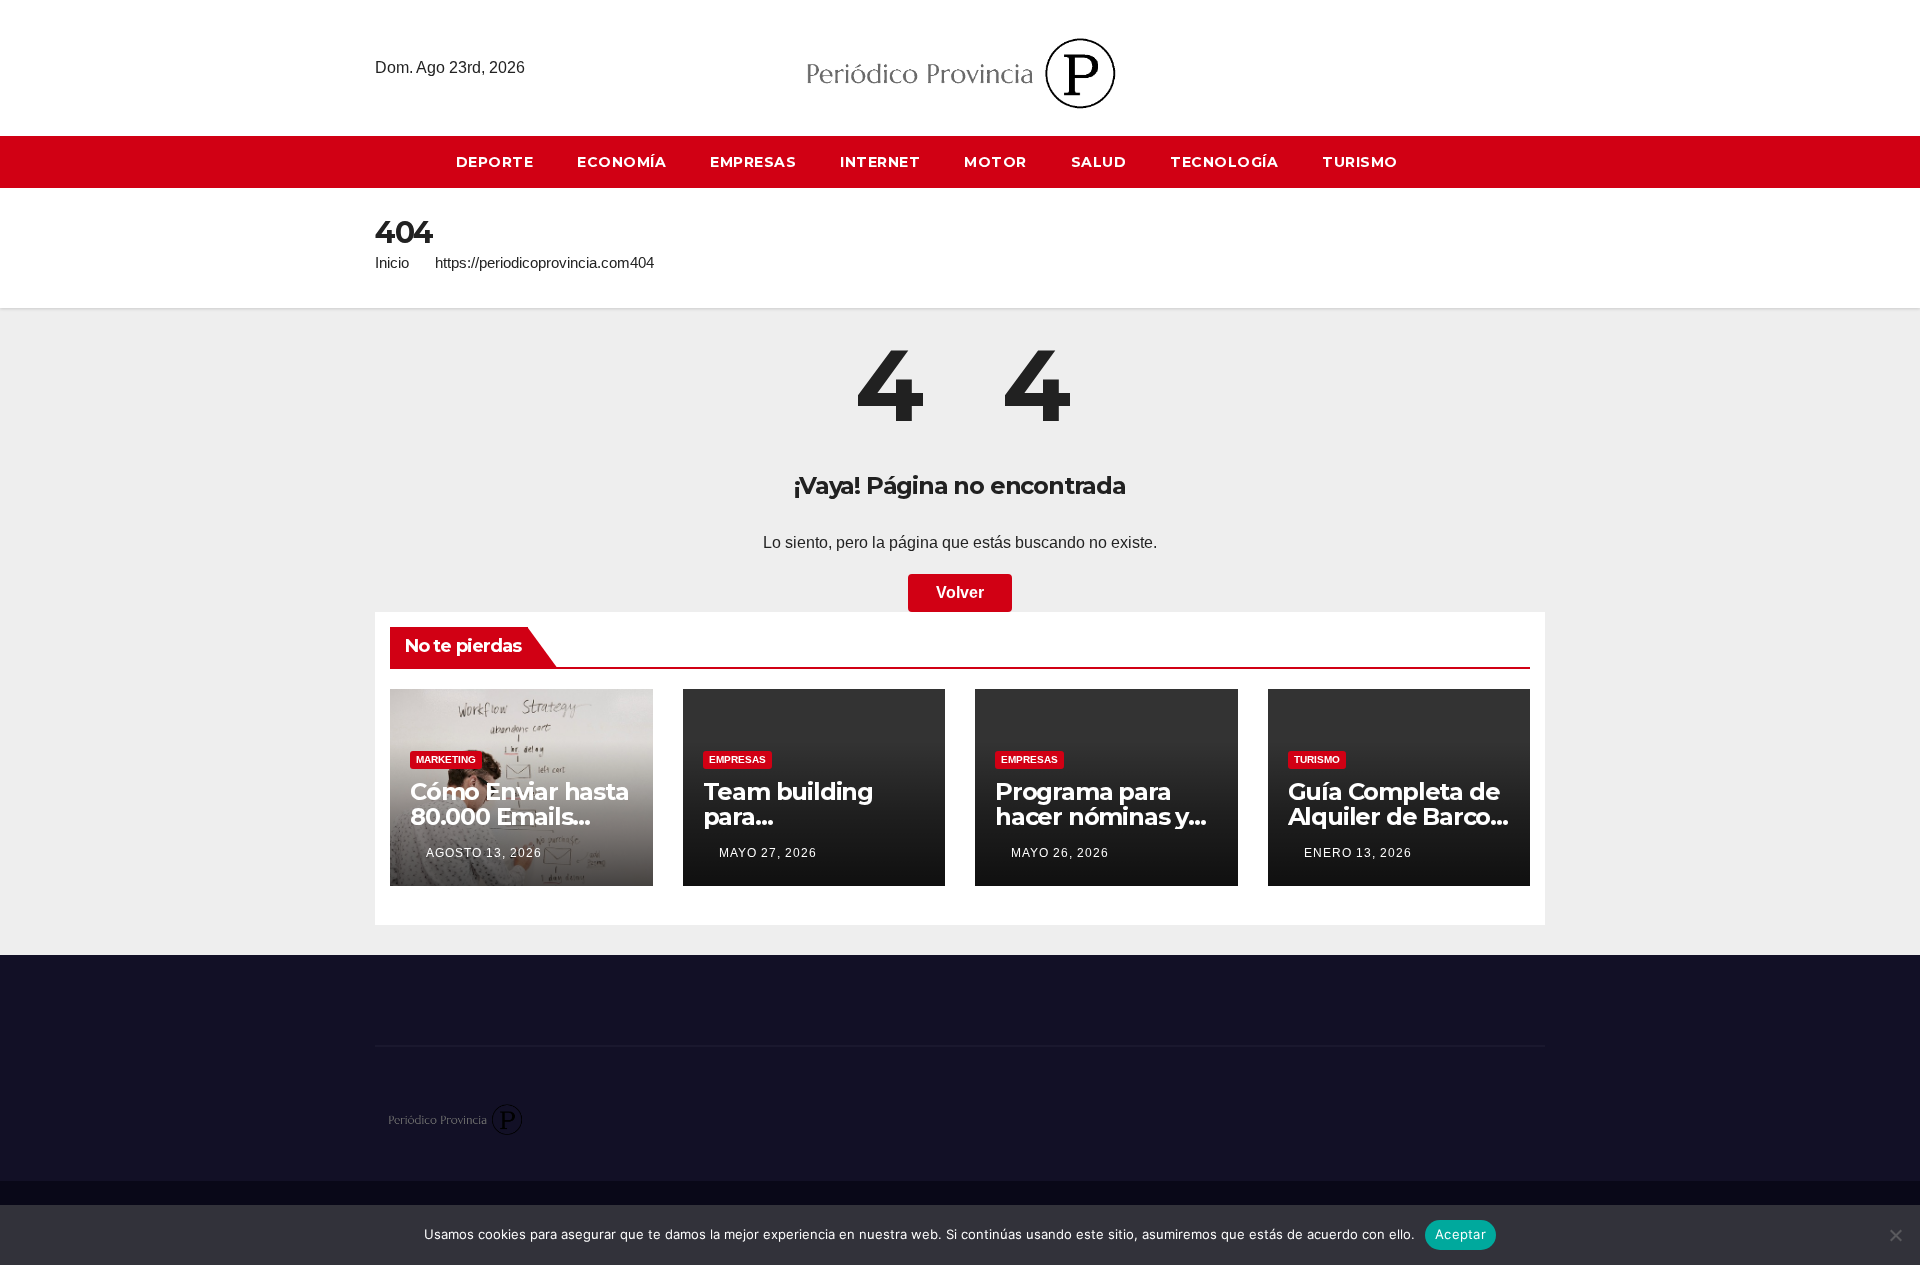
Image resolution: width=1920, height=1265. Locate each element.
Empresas (753, 162)
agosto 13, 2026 (484, 853)
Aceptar (1460, 1234)
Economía (621, 162)
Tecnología (1224, 162)
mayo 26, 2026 (1060, 853)
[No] (1895, 1235)
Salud (1099, 162)
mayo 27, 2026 (768, 853)
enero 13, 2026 (1358, 853)
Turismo (1360, 162)
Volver (960, 592)
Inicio (392, 262)
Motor (995, 162)
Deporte (495, 162)
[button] (1539, 161)
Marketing (446, 759)
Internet (880, 162)
